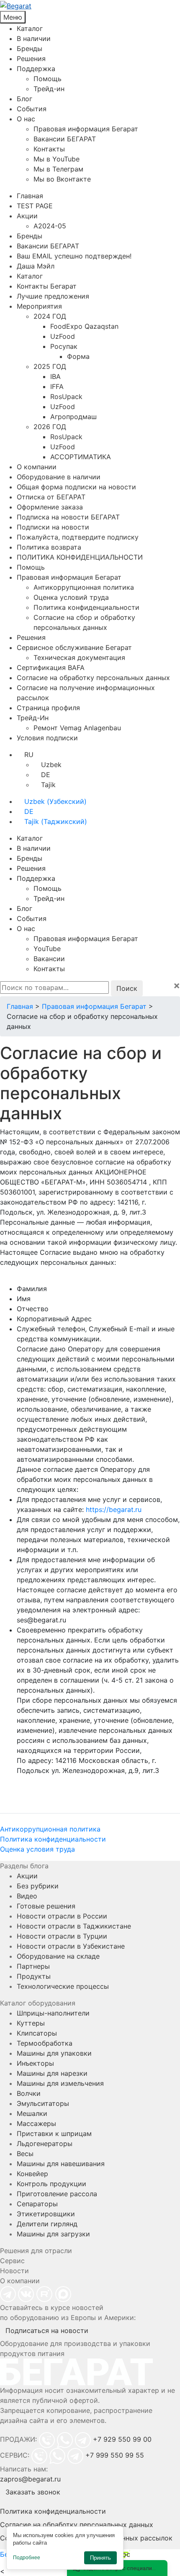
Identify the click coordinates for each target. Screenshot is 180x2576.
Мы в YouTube (57, 159)
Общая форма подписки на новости (76, 487)
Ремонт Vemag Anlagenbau (77, 728)
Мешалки (32, 2113)
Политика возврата (49, 547)
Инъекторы (35, 2063)
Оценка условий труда (71, 597)
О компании (37, 467)
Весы (25, 2154)
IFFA (57, 386)
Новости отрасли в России (62, 1916)
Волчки (29, 2093)
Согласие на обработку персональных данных (93, 678)
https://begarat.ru (114, 1509)
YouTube (47, 949)
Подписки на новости (53, 527)
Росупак (64, 346)
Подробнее (27, 2558)
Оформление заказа (50, 507)
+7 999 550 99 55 (115, 2455)
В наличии (34, 38)
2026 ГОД (50, 427)
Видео (27, 1896)
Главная (30, 196)
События (32, 109)
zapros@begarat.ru (30, 2479)
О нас (26, 119)
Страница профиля (48, 708)
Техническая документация (79, 657)
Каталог (30, 28)
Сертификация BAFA (51, 668)
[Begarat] (90, 5)
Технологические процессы (63, 1986)
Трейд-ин (49, 89)
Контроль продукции (51, 2184)
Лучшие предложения (53, 296)
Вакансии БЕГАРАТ (65, 139)
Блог (24, 99)
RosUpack (66, 397)
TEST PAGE (35, 206)
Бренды (30, 49)
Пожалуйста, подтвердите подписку (78, 537)
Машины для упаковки (54, 2053)
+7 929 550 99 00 (122, 2439)
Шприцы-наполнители (53, 2013)
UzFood (63, 336)
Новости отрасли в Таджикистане (74, 1926)
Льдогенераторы (45, 2144)
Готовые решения (46, 1906)
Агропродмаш (73, 417)
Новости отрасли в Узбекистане (71, 1946)
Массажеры (36, 2123)
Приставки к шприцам (54, 2133)
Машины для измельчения (60, 2083)
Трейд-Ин (33, 718)
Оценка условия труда (37, 1849)
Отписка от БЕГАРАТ (51, 497)
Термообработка (45, 2043)
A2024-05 (50, 226)
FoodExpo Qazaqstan (84, 326)
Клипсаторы (37, 2033)
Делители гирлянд (47, 2224)
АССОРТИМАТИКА (81, 457)
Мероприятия (39, 306)
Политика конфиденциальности (86, 607)
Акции (27, 216)
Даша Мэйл (36, 266)
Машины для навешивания (61, 2164)
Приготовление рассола (57, 2194)
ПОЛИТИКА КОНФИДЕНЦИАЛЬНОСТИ (80, 557)
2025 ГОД (50, 366)
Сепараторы (37, 2204)
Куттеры (31, 2023)
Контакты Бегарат (47, 286)
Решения (31, 59)
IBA (55, 376)
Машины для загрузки (53, 2234)
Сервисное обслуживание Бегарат (74, 647)
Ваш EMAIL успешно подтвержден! (74, 256)
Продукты (34, 1976)
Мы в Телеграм (58, 169)
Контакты (49, 149)
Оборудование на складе (58, 1956)
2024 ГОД (50, 316)
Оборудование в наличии (59, 477)
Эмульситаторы (43, 2103)
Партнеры (33, 1966)
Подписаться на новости (47, 2330)
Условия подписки (47, 738)
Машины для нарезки (52, 2073)
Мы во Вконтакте (62, 179)
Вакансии (49, 959)
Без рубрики (38, 1886)
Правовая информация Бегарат (86, 129)
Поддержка (36, 69)
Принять (100, 2558)
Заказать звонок (33, 2492)
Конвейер (32, 2174)
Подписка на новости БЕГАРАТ (68, 517)
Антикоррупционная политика (84, 587)
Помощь (48, 79)
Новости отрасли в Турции (62, 1936)
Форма (78, 356)
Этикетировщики (46, 2214)
